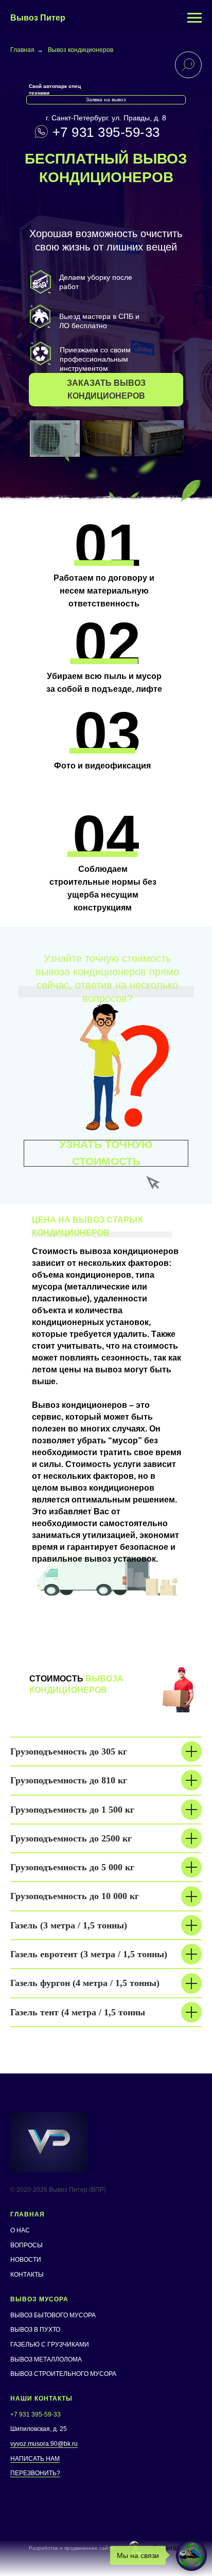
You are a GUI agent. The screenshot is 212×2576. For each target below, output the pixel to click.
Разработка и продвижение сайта (71, 2548)
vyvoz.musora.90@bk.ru (44, 2444)
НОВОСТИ (26, 2260)
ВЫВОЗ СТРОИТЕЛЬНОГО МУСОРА (63, 2374)
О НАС (20, 2230)
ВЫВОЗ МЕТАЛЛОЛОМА (46, 2359)
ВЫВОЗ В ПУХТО (35, 2330)
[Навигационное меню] (195, 18)
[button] (106, 390)
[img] (55, 439)
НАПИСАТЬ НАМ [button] (35, 2459)
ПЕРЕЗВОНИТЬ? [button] (35, 2473)
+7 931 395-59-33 (106, 132)
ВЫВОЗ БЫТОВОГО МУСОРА (53, 2315)
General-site (172, 2548)
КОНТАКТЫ (27, 2275)
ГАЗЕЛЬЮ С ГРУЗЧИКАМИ (50, 2345)
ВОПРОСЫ (26, 2245)
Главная (22, 50)
